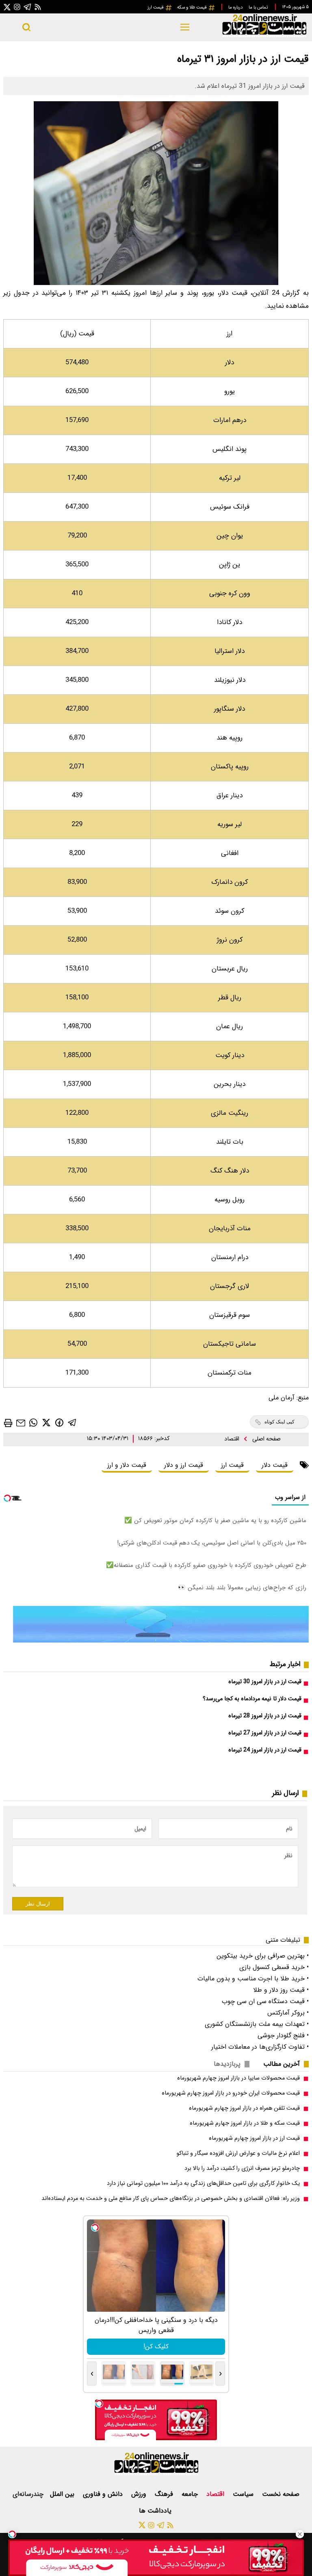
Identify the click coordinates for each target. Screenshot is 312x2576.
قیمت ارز (156, 7)
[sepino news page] (161, 1641)
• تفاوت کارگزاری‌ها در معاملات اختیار (260, 2047)
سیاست (244, 2494)
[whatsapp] (33, 1422)
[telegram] (72, 1422)
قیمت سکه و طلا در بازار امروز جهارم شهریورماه (245, 2123)
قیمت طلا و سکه (193, 7)
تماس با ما (259, 7)
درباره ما (236, 7)
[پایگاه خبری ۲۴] (264, 36)
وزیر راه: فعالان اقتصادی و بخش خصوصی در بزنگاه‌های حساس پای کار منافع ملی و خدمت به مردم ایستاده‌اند (171, 2199)
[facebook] (59, 1422)
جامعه (191, 2494)
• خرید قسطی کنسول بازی (274, 1967)
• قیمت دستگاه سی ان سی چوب (265, 2001)
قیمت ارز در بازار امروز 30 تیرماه (265, 1682)
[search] (26, 27)
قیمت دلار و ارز (127, 1465)
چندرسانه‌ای (28, 2494)
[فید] (38, 7)
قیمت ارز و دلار (184, 1465)
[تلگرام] (28, 7)
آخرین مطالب (282, 2064)
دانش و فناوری (104, 2494)
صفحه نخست (281, 2494)
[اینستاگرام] (17, 7)
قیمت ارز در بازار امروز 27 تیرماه (265, 1733)
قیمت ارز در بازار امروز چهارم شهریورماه (254, 2138)
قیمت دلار (275, 1465)
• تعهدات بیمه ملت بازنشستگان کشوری (257, 2024)
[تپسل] (12, 2534)
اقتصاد (233, 1439)
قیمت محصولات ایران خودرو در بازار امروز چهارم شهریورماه (231, 2093)
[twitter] (46, 1422)
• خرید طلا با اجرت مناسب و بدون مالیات (253, 1979)
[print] (8, 1423)
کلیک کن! (156, 2346)
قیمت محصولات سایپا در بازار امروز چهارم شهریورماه (238, 2078)
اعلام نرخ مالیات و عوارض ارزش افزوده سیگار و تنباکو (238, 2153)
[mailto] (21, 1422)
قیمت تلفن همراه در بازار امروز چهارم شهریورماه (244, 2108)
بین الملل (63, 2494)
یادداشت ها (156, 2511)
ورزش (140, 2494)
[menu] (185, 27)
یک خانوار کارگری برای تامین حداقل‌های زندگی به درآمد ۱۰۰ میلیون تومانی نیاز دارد (203, 2183)
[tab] (285, 2064)
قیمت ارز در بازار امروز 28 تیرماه (265, 1716)
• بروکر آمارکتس (288, 2013)
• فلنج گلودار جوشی (283, 2035)
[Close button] (300, 2534)
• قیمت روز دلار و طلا (281, 1990)
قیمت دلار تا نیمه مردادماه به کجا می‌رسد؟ (252, 1699)
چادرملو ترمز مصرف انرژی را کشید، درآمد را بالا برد (242, 2168)
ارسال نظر (38, 1904)
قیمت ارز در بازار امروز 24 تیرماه (265, 1750)
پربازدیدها (227, 2064)
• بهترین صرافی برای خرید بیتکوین (263, 1956)
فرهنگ (165, 2494)
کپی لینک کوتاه (279, 1422)
